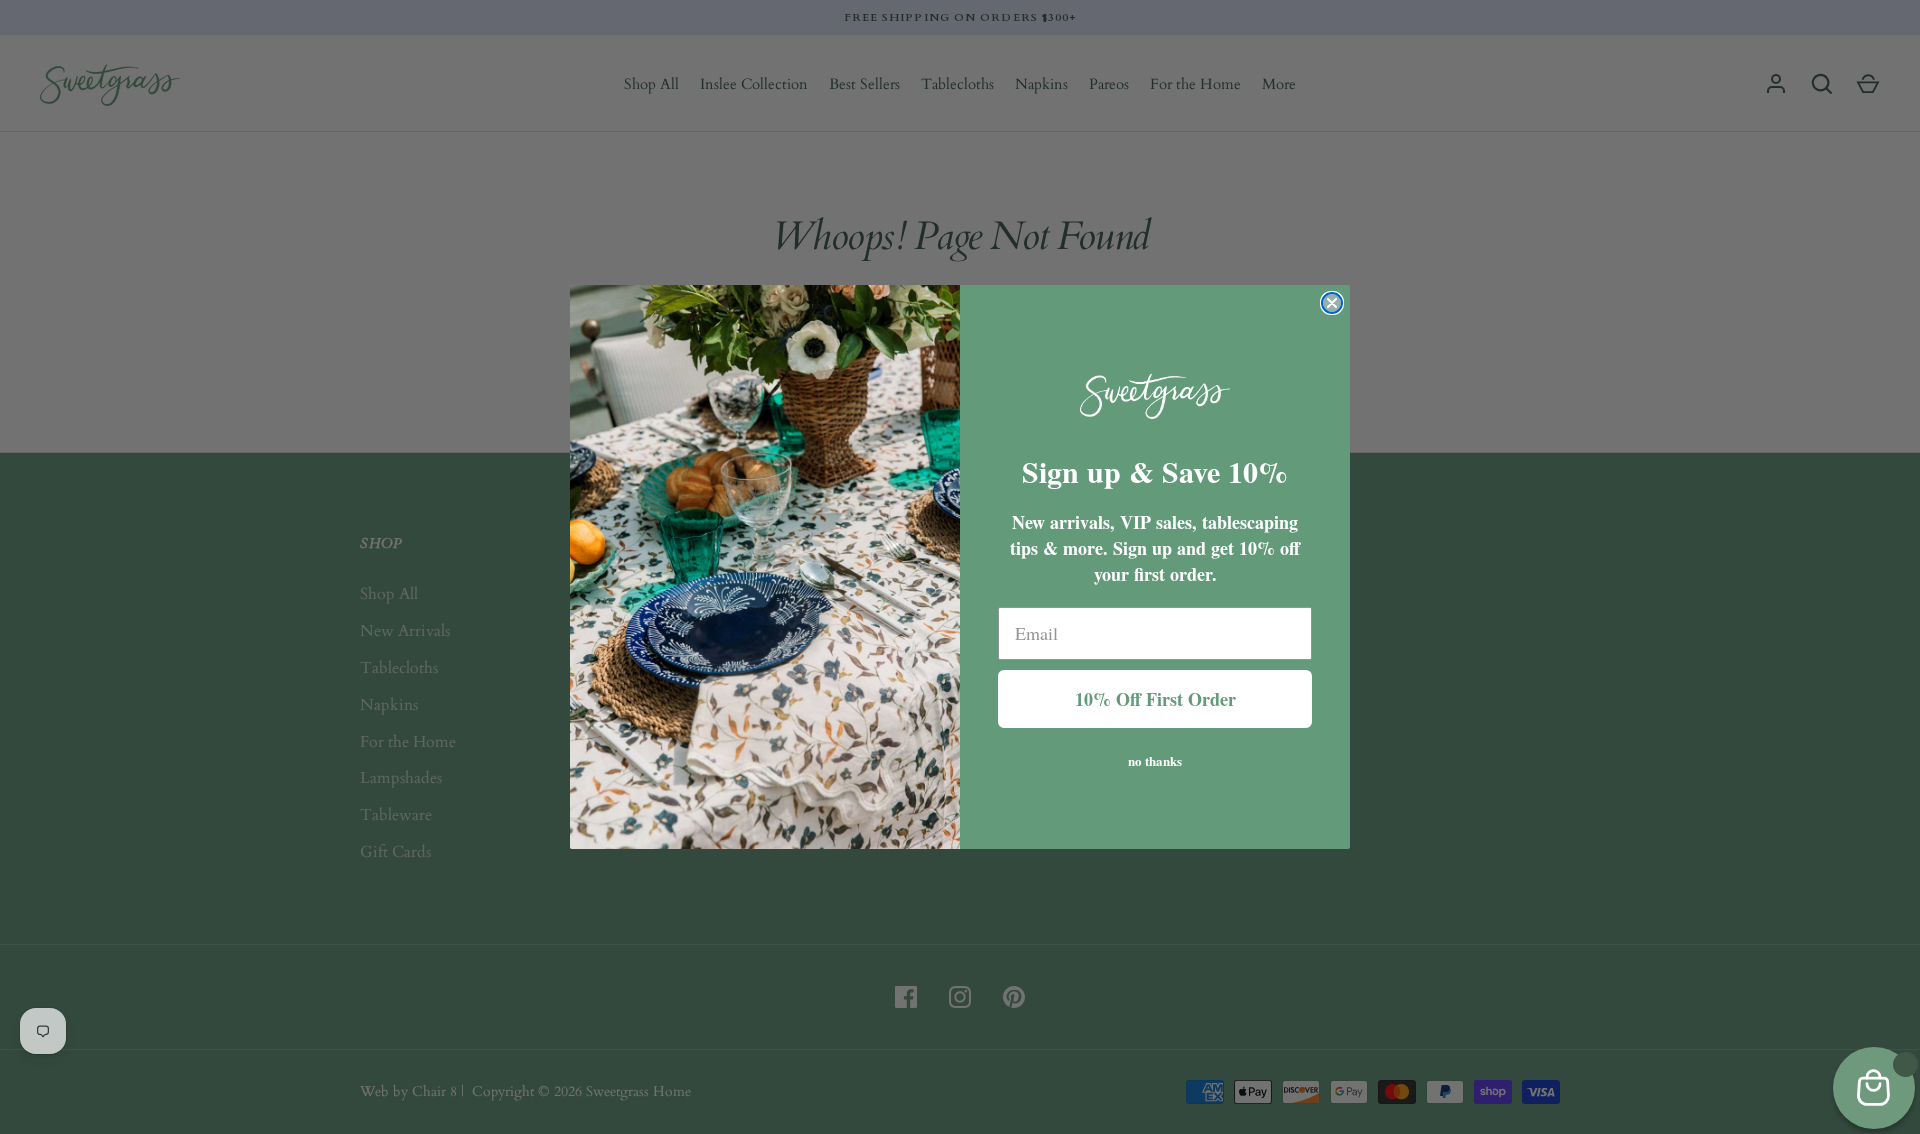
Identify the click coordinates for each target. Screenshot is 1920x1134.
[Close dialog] (1332, 303)
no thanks (1155, 759)
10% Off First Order (1155, 699)
